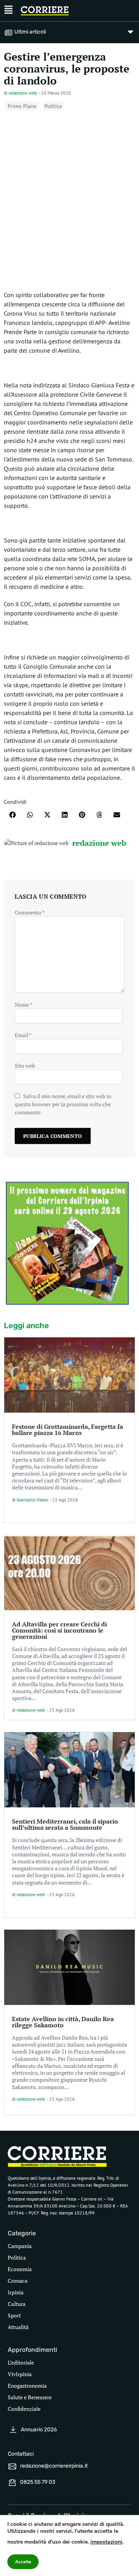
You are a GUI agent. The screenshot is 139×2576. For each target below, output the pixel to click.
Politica (53, 106)
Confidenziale (24, 2409)
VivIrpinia (20, 2374)
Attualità (18, 2327)
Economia (20, 2269)
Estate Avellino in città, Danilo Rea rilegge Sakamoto (63, 2022)
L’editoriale (21, 2362)
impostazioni (106, 2542)
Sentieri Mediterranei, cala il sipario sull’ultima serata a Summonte (65, 1824)
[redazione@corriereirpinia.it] (12, 2466)
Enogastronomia (27, 2386)
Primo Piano (22, 106)
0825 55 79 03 (38, 2482)
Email (23, 1035)
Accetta (23, 2562)
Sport (14, 2315)
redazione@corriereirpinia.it (54, 2466)
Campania (20, 2246)
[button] (13, 815)
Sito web (25, 1066)
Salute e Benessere (30, 2397)
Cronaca (18, 2281)
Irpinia (16, 2292)
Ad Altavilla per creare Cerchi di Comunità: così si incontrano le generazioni (59, 1630)
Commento (30, 912)
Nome (23, 1005)
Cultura (17, 2304)
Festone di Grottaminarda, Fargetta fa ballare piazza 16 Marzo (68, 1430)
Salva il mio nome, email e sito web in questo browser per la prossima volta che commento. (63, 1104)
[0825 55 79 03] (12, 2483)
